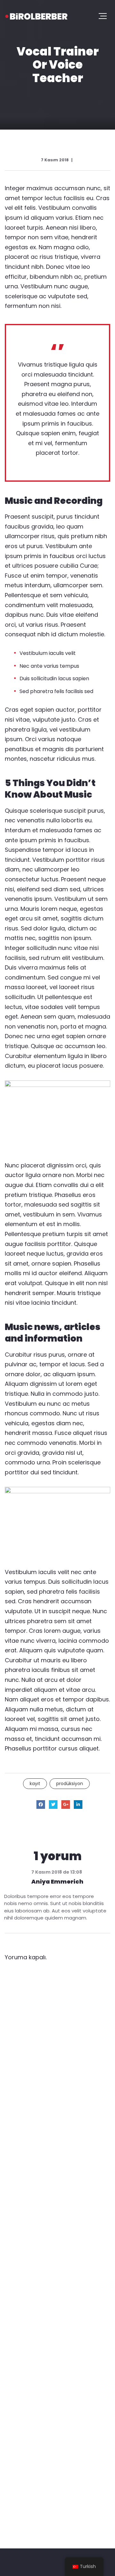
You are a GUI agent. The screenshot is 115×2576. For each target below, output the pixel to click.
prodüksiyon (70, 1784)
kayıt (35, 1784)
